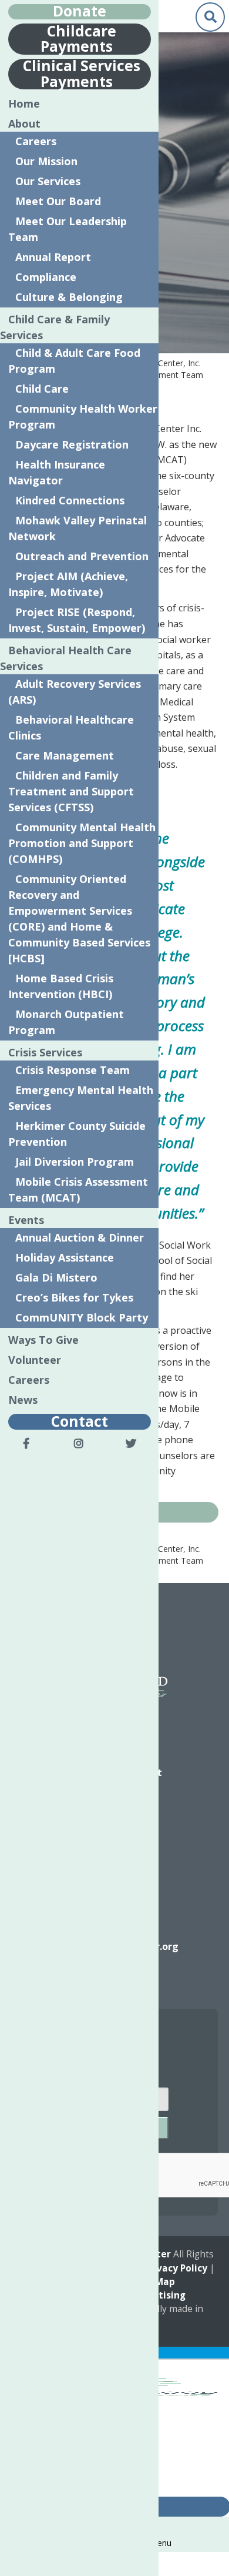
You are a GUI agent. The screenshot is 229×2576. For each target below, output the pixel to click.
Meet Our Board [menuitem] (58, 201)
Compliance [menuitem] (46, 277)
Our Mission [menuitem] (46, 161)
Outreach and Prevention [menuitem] (82, 556)
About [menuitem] (24, 123)
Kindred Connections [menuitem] (70, 500)
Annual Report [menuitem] (53, 257)
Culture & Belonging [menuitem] (69, 297)
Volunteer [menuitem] (35, 1360)
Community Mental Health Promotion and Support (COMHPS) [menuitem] (82, 843)
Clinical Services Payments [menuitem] (82, 73)
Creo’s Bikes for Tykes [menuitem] (74, 1297)
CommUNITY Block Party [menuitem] (82, 1317)
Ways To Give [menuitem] (43, 1340)
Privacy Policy (176, 2268)
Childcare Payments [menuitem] (78, 38)
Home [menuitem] (24, 103)
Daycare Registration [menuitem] (72, 444)
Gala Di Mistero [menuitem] (56, 1277)
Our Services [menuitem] (48, 181)
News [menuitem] (23, 1400)
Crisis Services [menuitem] (45, 1052)
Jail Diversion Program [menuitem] (75, 1162)
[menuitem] (26, 1443)
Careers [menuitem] (36, 141)
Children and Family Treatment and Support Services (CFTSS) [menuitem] (71, 791)
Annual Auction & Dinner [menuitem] (80, 1237)
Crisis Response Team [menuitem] (73, 1070)
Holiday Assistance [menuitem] (65, 1257)
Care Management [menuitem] (65, 755)
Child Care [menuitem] (42, 389)
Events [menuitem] (26, 1220)
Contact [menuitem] (80, 1421)
